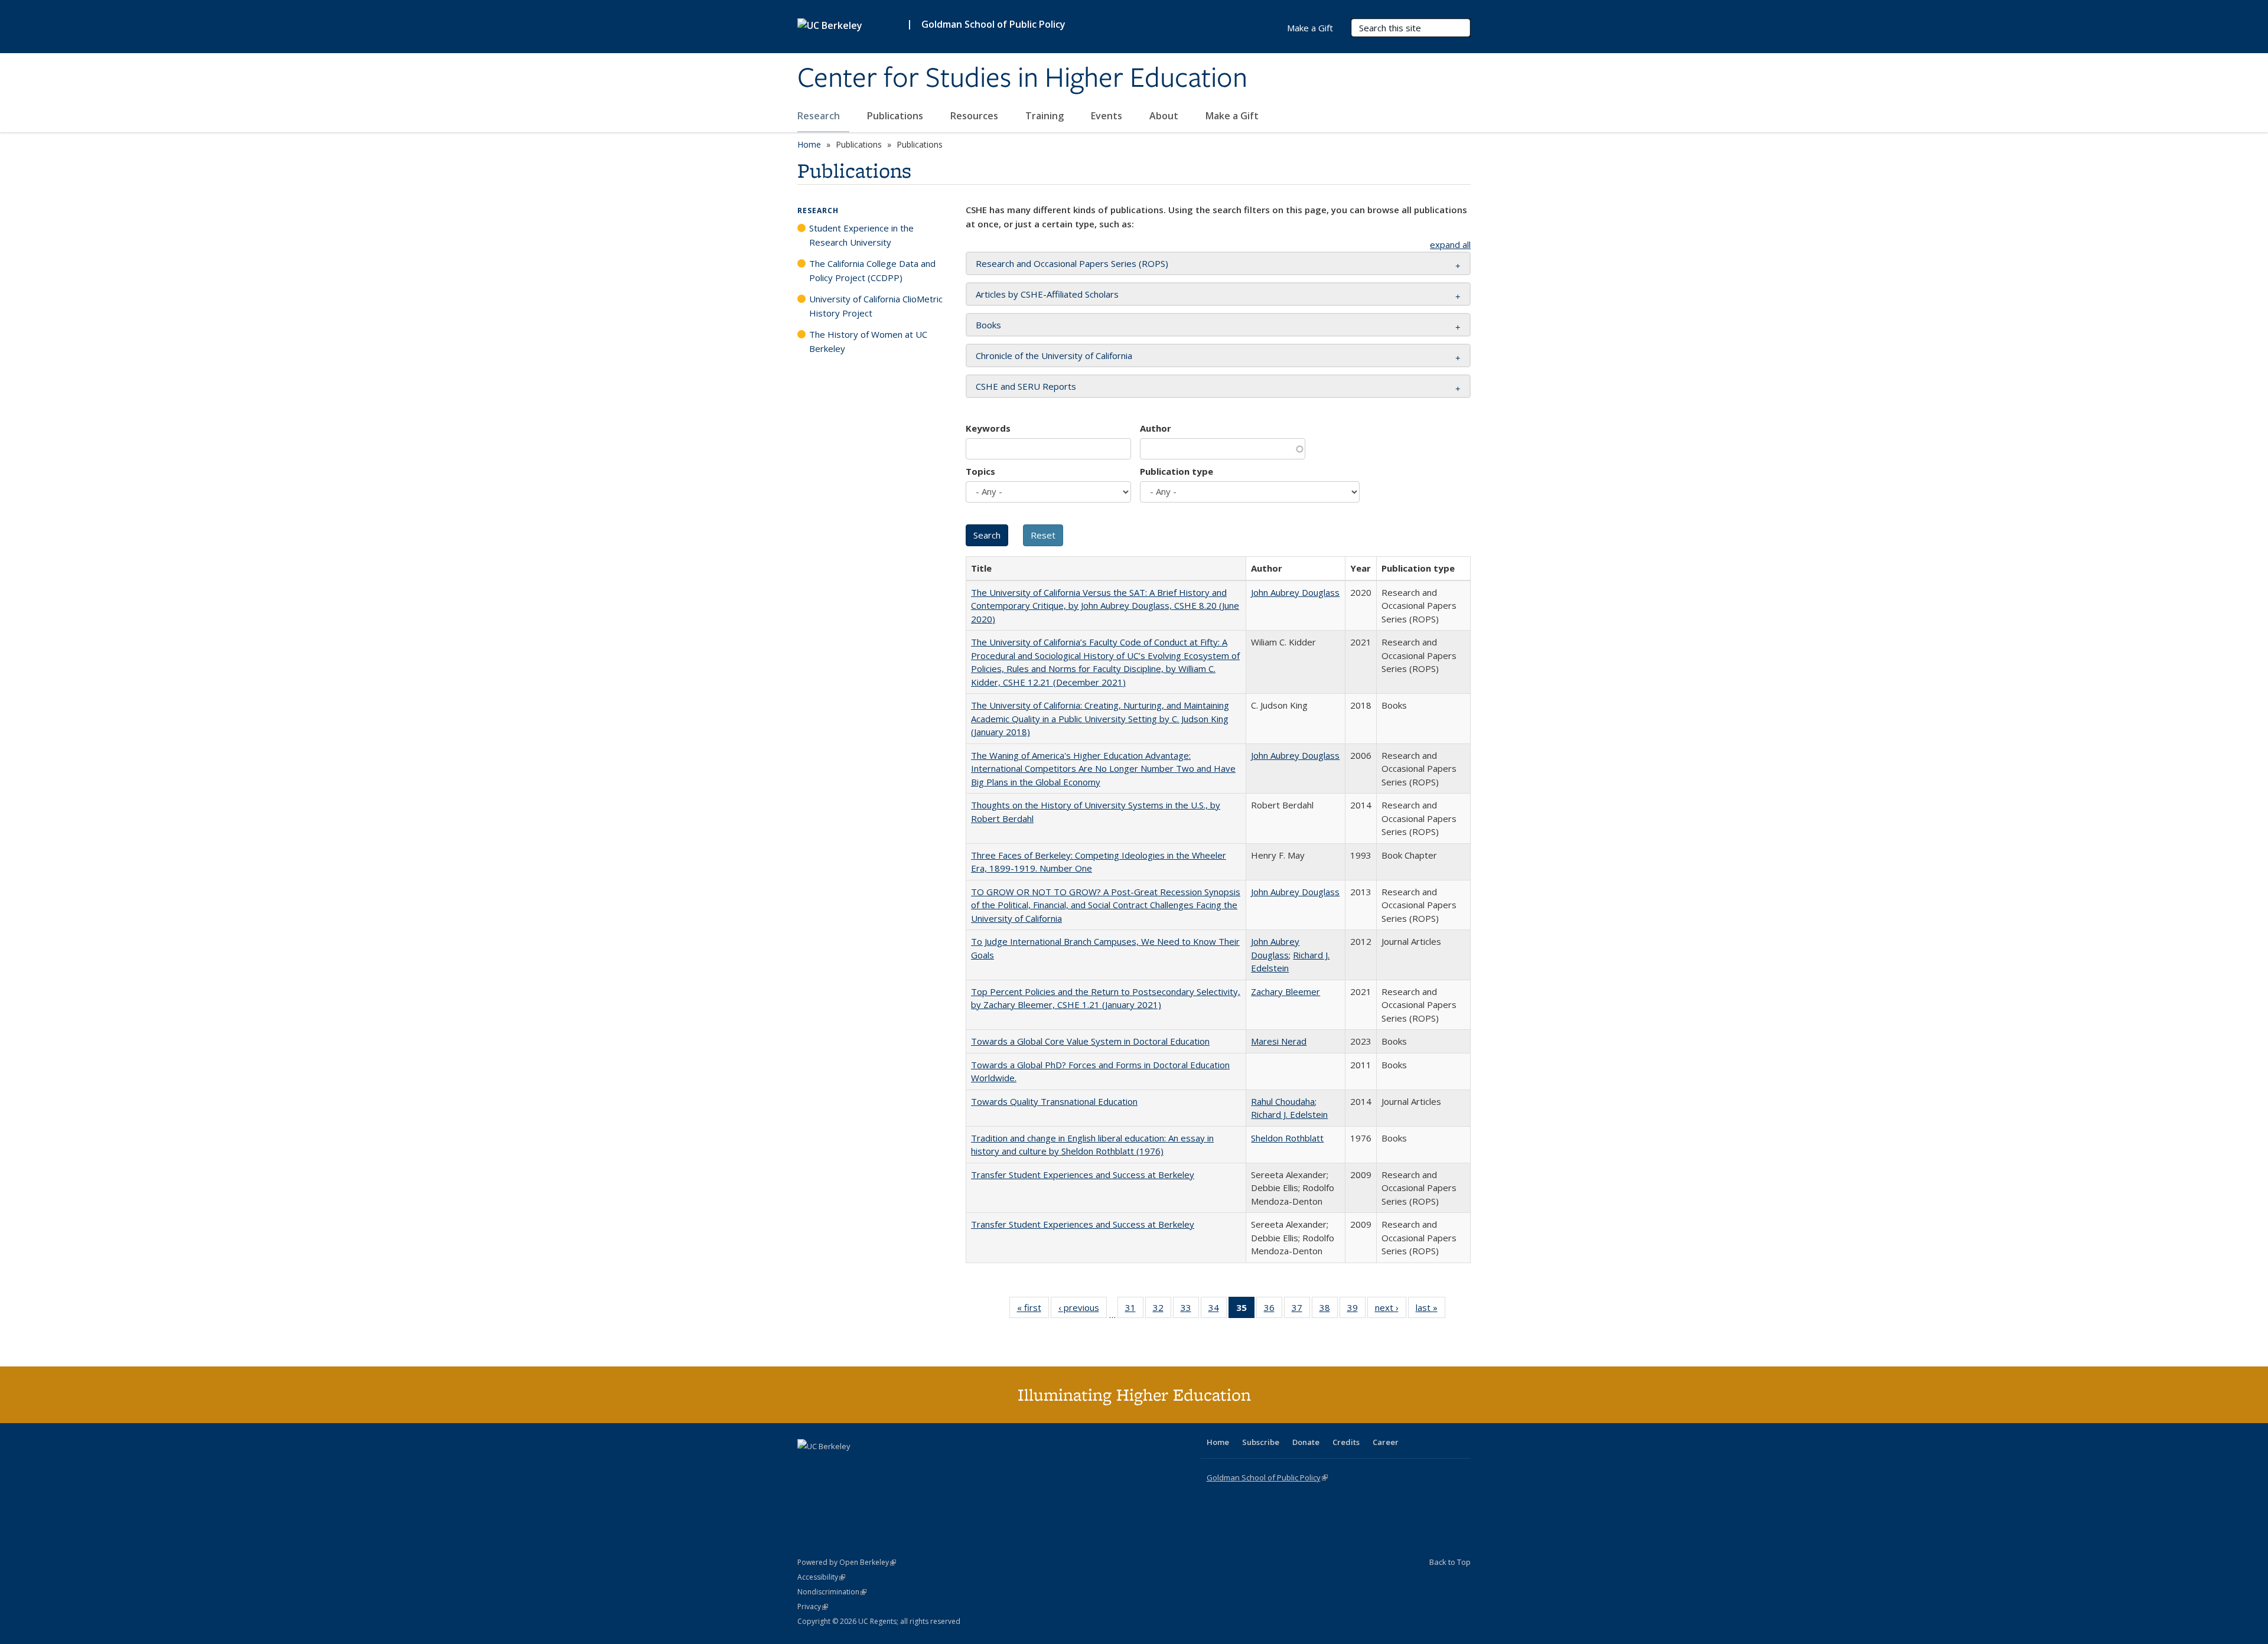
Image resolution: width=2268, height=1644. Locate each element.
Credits (1346, 1442)
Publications (896, 116)
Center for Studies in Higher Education (1022, 79)
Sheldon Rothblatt (1287, 1138)
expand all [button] (1450, 244)
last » (1430, 1310)
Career (1386, 1442)
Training (1046, 116)
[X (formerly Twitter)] (808, 1466)
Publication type (1177, 471)
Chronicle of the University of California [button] (1054, 355)
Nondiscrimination (832, 1592)
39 (1356, 1310)
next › (1391, 1310)
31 (1134, 1310)
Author (1156, 428)
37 (1301, 1310)
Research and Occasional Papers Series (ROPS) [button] (1072, 263)
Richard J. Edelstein (1289, 1114)
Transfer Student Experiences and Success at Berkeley (1083, 1175)
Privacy (813, 1607)
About (1165, 116)
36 (1273, 1310)
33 (1190, 1310)
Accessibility (821, 1577)
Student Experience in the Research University (861, 235)
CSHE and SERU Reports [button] (1026, 386)
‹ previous (1083, 1310)
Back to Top (1450, 1562)
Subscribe (1261, 1442)
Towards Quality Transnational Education (1054, 1101)
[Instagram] (877, 1466)
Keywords (988, 428)
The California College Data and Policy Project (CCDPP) (872, 270)
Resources (975, 116)
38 (1329, 1310)
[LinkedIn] (831, 1466)
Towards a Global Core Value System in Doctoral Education (1090, 1041)
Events (1108, 116)
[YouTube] (854, 1466)
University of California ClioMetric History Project (876, 306)
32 (1162, 1310)
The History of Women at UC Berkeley (868, 341)
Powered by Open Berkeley (847, 1562)
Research (820, 116)
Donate (1306, 1442)
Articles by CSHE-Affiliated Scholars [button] (1047, 294)
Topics (980, 471)
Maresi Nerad (1279, 1041)
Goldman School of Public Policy (993, 24)
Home (809, 144)
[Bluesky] (900, 1466)
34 (1218, 1310)
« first (1033, 1310)
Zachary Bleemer (1285, 991)
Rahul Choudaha (1283, 1101)
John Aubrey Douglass (1295, 592)
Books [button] (988, 325)
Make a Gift (1232, 116)
